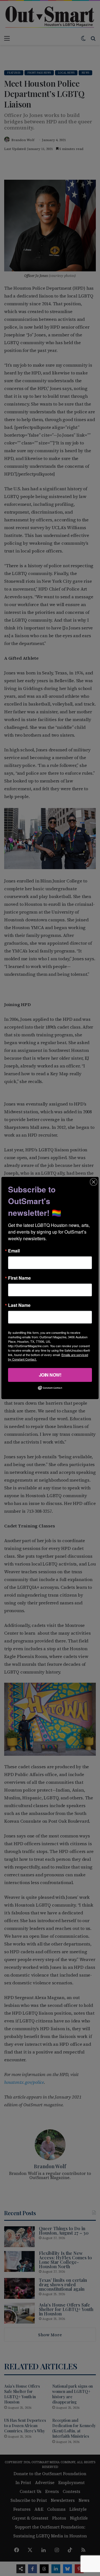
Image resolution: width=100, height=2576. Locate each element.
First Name (19, 1278)
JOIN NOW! (50, 1375)
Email (14, 1251)
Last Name (19, 1305)
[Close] (94, 1182)
